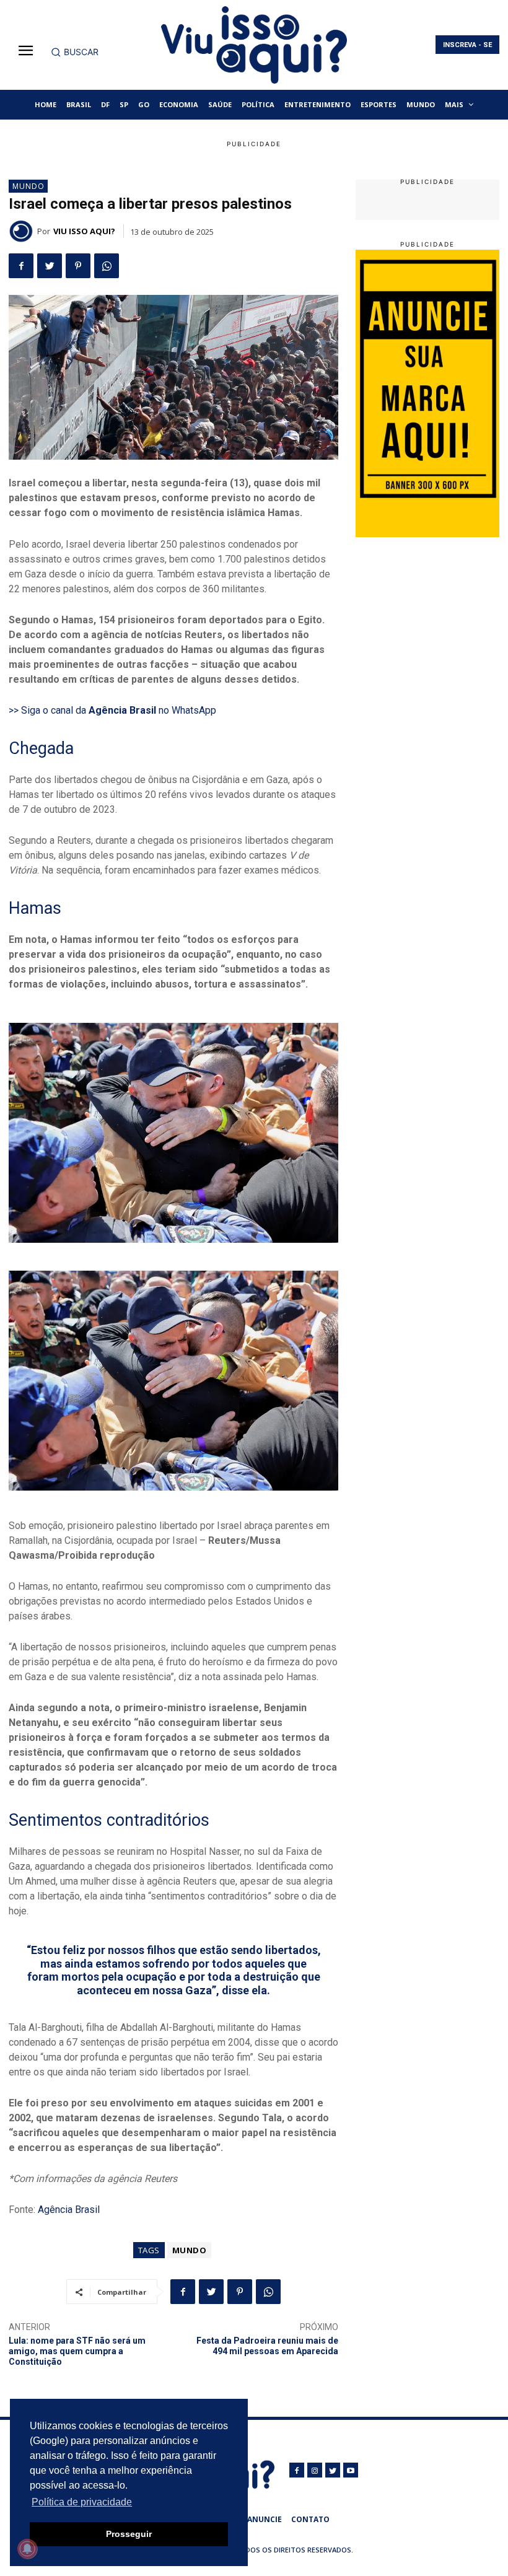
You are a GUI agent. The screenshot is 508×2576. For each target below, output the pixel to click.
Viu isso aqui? (84, 231)
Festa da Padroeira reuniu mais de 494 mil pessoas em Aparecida (267, 2346)
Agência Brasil (69, 2210)
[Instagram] (315, 2470)
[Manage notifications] (27, 2549)
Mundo (28, 186)
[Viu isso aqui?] (23, 231)
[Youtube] (351, 2470)
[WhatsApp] (107, 266)
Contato (310, 2519)
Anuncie (265, 2519)
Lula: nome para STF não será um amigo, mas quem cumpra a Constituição (77, 2351)
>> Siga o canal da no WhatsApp (112, 710)
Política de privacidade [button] (82, 2502)
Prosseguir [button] (129, 2534)
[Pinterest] (78, 266)
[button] (75, 52)
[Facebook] (21, 266)
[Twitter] (50, 266)
